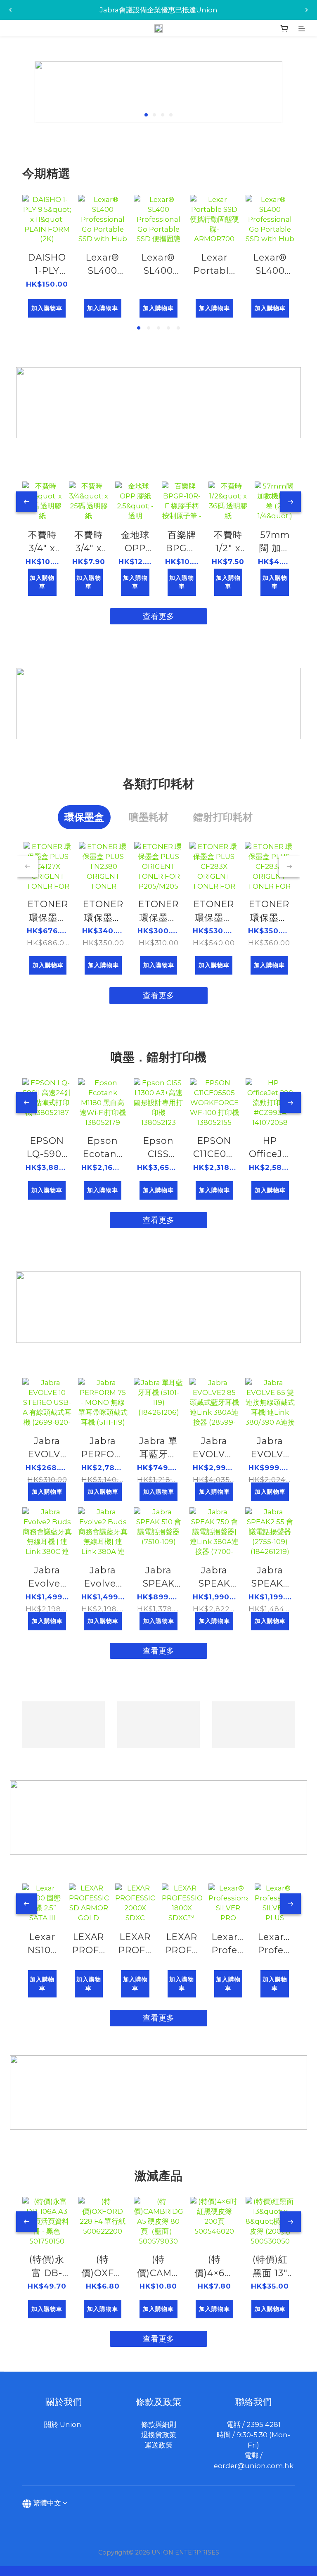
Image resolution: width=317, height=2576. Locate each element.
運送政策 (158, 2445)
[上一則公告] (10, 10)
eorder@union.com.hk (254, 2466)
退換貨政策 (159, 2435)
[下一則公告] (307, 10)
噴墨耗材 (149, 817)
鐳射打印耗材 (223, 817)
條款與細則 (159, 2424)
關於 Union (64, 2424)
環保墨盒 (84, 817)
